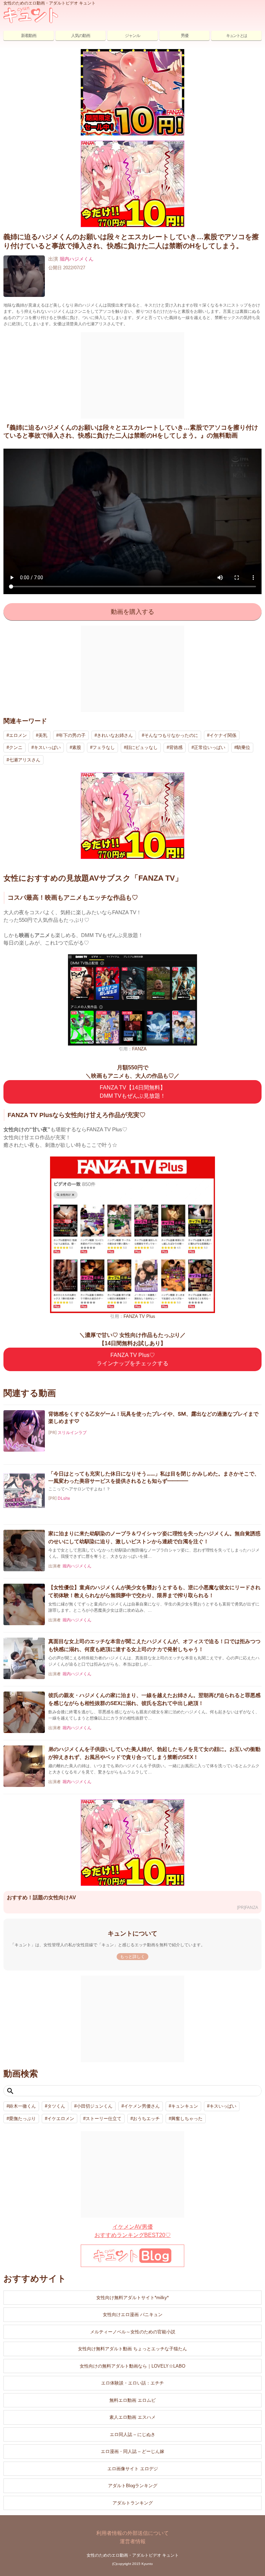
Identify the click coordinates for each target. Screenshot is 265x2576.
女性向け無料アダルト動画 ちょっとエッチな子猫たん (132, 2349)
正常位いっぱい (210, 747)
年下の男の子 (72, 735)
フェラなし (104, 747)
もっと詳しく (132, 1957)
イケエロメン (61, 2119)
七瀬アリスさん (25, 760)
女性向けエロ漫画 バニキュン (133, 2315)
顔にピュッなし (142, 747)
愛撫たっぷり (22, 2119)
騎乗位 (243, 747)
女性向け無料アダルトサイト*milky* (132, 2298)
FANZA (139, 1049)
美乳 (43, 735)
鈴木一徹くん (22, 2106)
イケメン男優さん (142, 2106)
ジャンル (132, 36)
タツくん (56, 2106)
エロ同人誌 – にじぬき (132, 2434)
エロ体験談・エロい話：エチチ (132, 2383)
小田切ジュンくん (95, 2106)
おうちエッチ (146, 2119)
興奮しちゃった (187, 2119)
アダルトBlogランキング (133, 2486)
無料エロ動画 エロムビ (132, 2400)
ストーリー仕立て (104, 2119)
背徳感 (176, 747)
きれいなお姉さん (115, 735)
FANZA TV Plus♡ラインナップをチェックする (132, 1359)
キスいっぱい (47, 747)
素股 (77, 747)
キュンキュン (185, 2106)
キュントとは (236, 36)
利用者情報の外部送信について (132, 2533)
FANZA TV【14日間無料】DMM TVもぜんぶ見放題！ (133, 1092)
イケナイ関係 (223, 735)
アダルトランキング (133, 2503)
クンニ (16, 747)
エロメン (18, 735)
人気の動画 (81, 36)
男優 (185, 36)
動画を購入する (132, 612)
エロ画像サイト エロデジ (133, 2469)
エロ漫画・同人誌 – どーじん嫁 (132, 2451)
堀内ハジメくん (77, 259)
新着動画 (29, 36)
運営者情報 (133, 2541)
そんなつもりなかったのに (171, 735)
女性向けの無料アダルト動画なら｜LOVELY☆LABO (132, 2366)
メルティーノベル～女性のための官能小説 (133, 2332)
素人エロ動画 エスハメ (132, 2417)
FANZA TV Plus (139, 1316)
